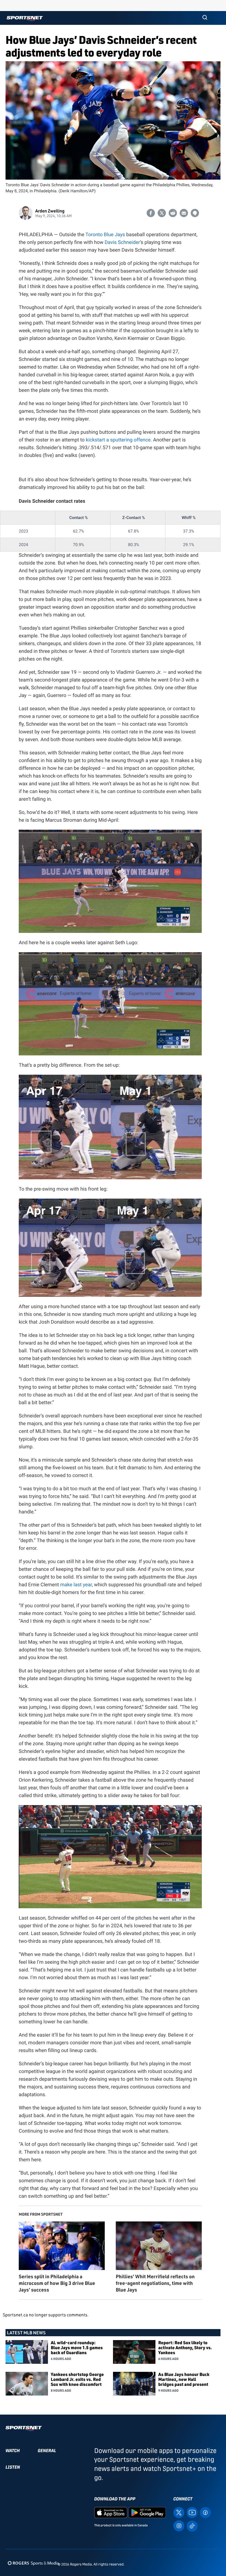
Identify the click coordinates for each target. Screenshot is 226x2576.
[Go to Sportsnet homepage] (25, 19)
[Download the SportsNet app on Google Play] (147, 2512)
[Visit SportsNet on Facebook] (205, 2512)
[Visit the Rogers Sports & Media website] (33, 2563)
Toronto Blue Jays (105, 235)
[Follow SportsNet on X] (179, 2512)
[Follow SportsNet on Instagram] (179, 2525)
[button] (205, 18)
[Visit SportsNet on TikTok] (192, 2526)
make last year (76, 1585)
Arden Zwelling (50, 211)
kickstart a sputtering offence (118, 440)
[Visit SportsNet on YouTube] (192, 2512)
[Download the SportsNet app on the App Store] (111, 2512)
